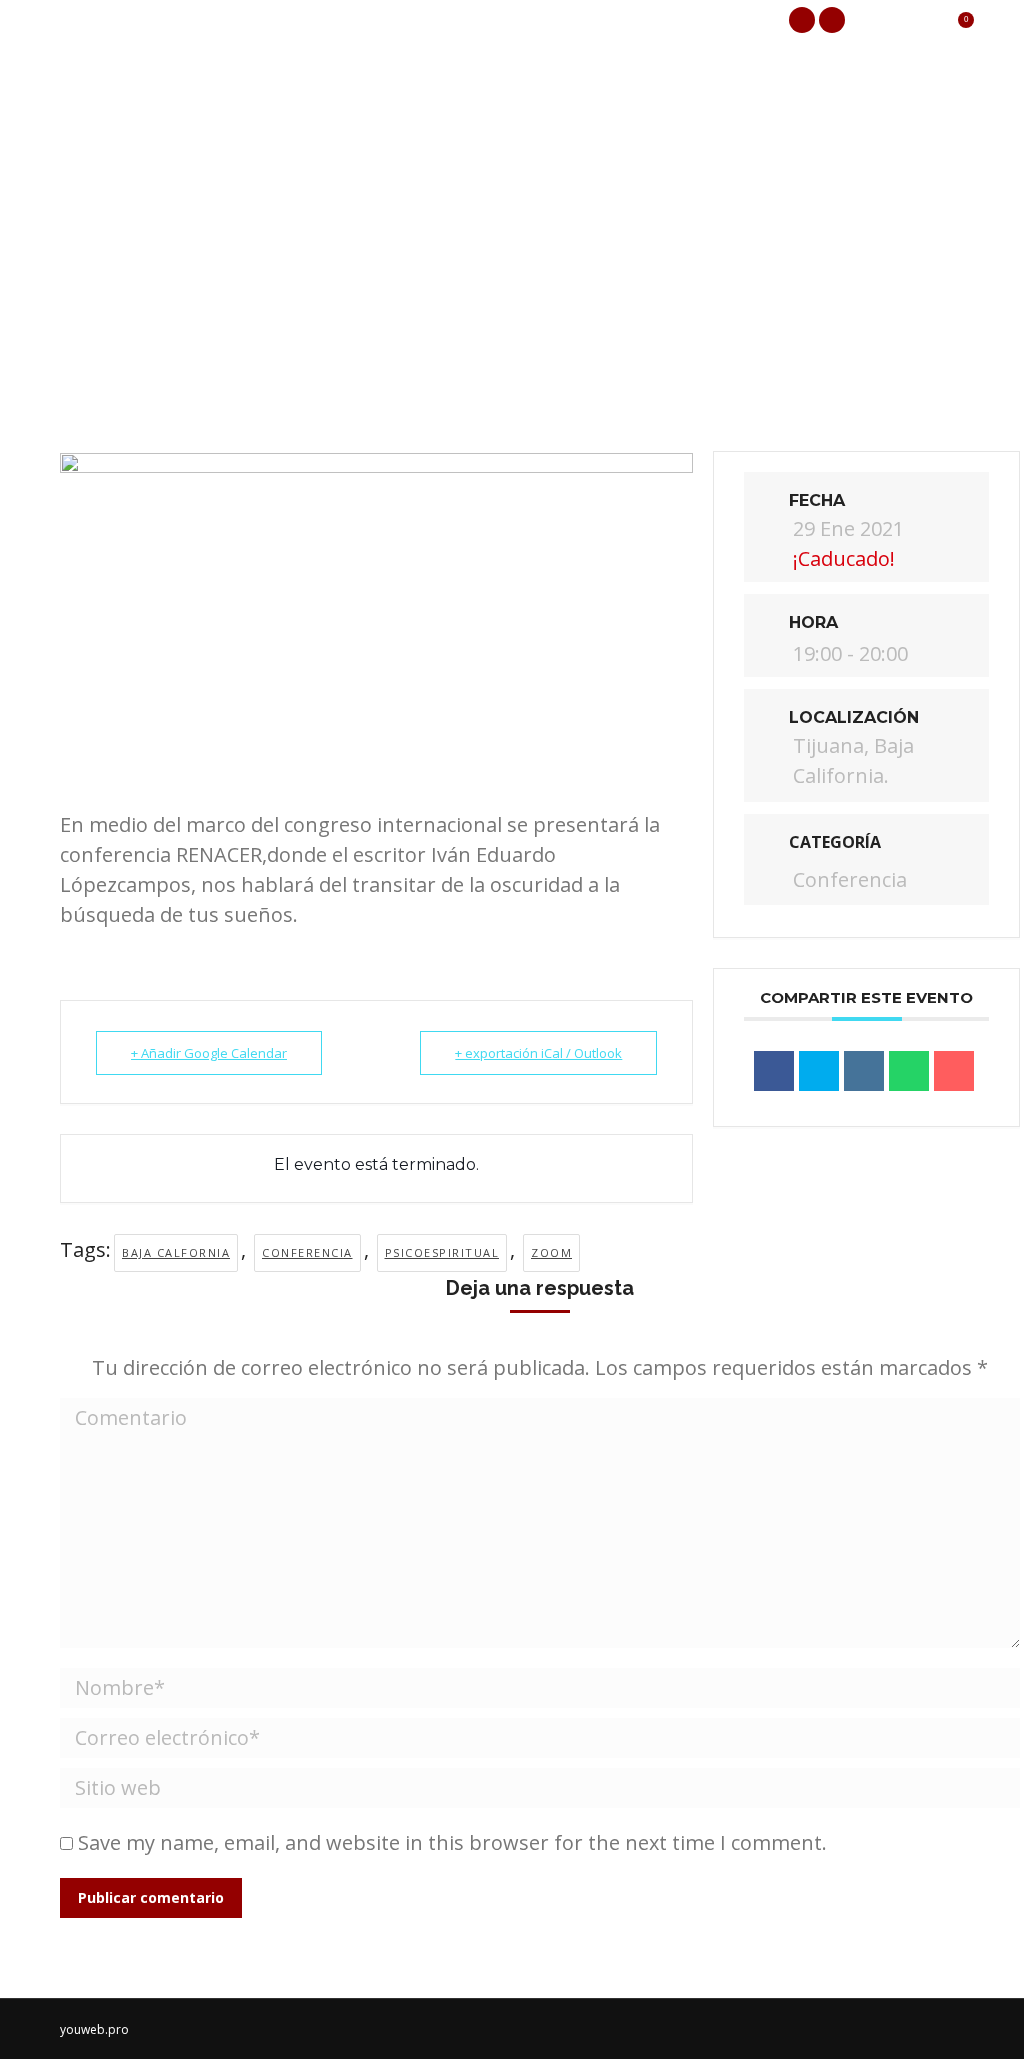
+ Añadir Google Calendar (209, 1053)
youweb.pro (94, 2029)
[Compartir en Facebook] (774, 1071)
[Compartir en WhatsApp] (909, 1071)
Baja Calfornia (176, 1252)
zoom (551, 1252)
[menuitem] (108, 100)
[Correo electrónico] (954, 1071)
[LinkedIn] (864, 1071)
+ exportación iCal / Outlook (538, 1053)
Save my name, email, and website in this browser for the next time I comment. (452, 1842)
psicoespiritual (442, 1252)
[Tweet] (819, 1071)
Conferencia (307, 1252)
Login (901, 20)
